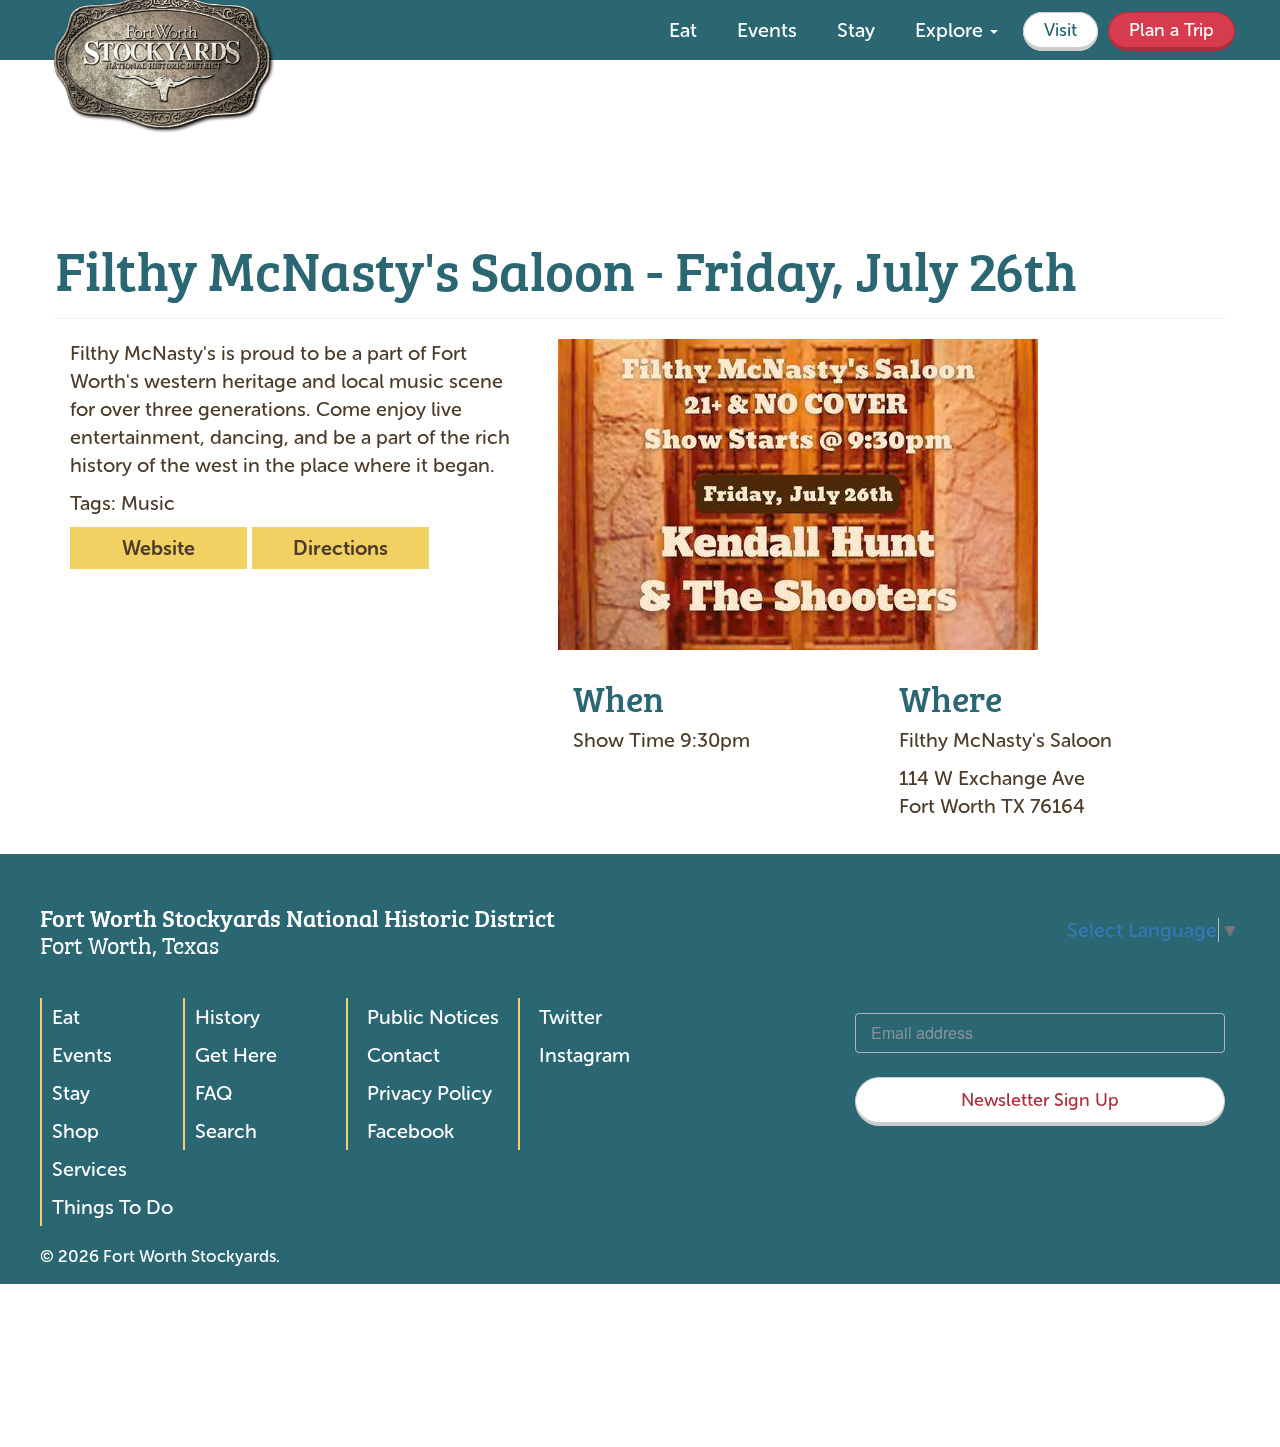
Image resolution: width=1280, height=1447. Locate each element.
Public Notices (433, 1017)
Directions (340, 548)
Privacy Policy (429, 1093)
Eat (683, 30)
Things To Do (112, 1207)
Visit (1060, 30)
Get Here (236, 1055)
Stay (856, 30)
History (227, 1017)
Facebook (410, 1131)
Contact (403, 1055)
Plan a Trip (1171, 30)
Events (767, 30)
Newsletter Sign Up (1040, 1100)
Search (226, 1131)
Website (158, 548)
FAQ (213, 1093)
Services (89, 1169)
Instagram (584, 1055)
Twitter (570, 1017)
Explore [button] (951, 30)
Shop (75, 1131)
